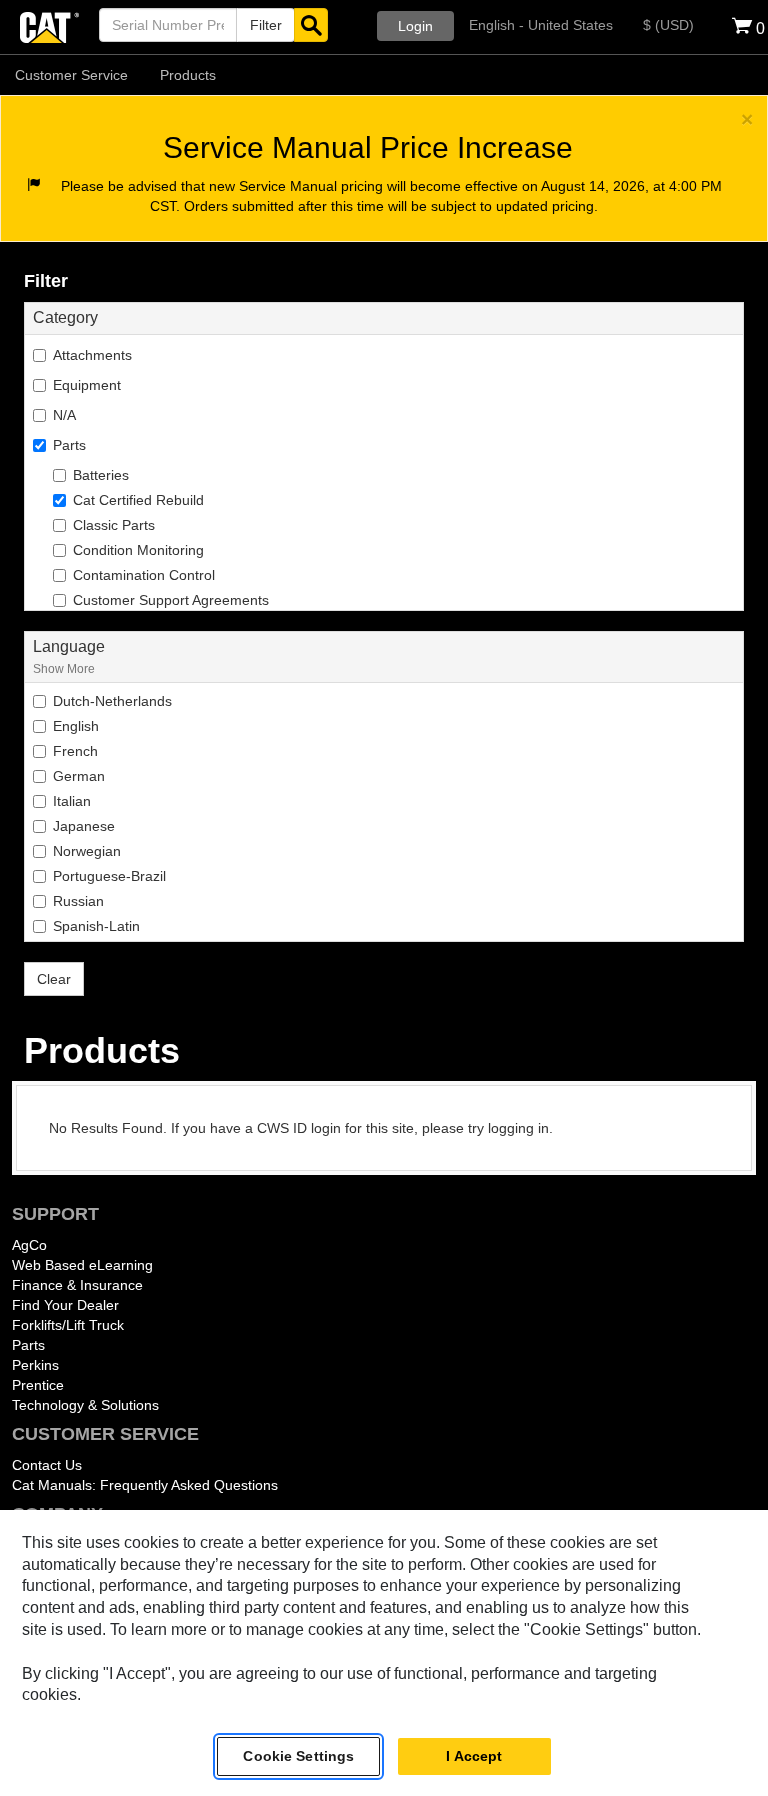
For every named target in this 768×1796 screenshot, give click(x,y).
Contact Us (47, 1465)
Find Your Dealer (65, 1305)
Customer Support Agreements (171, 600)
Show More (64, 668)
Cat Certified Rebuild (138, 500)
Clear (54, 979)
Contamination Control (144, 575)
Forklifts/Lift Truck (68, 1325)
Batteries (101, 475)
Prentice (38, 1385)
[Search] (311, 25)
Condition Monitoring (138, 550)
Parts (28, 1345)
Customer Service (71, 75)
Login (415, 26)
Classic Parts (114, 525)
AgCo (29, 1245)
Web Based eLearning (82, 1265)
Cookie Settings (298, 1756)
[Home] (49, 25)
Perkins (35, 1365)
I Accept (474, 1756)
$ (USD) (668, 25)
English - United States (541, 25)
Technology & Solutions (85, 1405)
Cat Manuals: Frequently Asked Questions (145, 1485)
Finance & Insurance (77, 1285)
